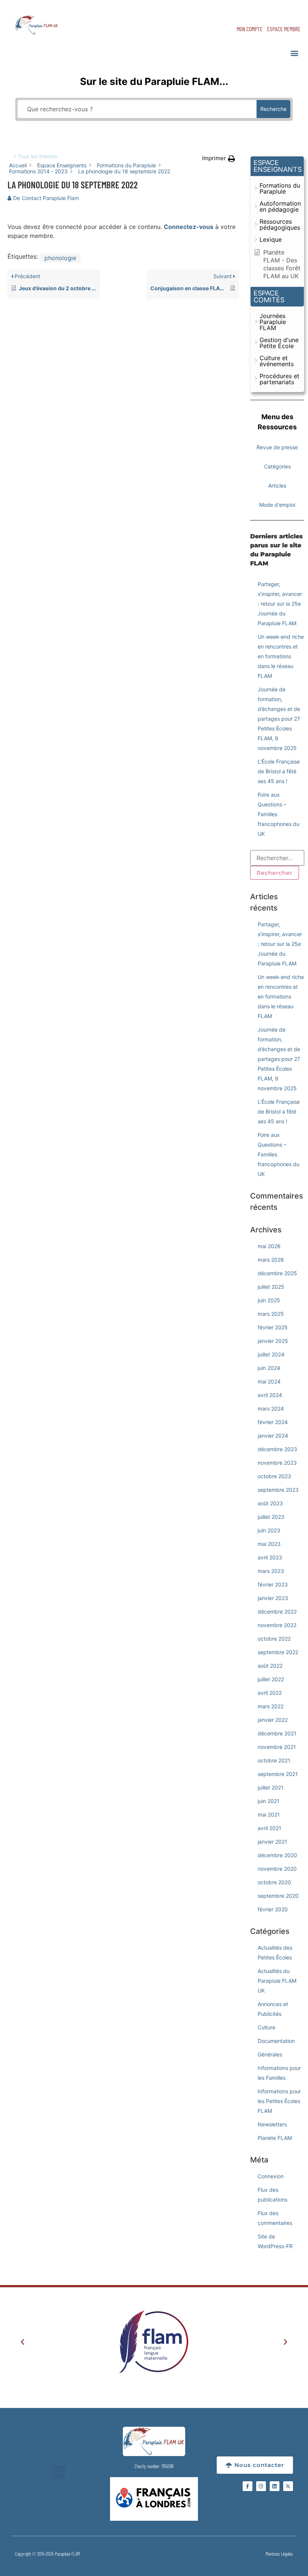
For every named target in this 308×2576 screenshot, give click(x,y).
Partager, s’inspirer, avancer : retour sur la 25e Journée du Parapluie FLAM (280, 604)
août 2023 (270, 1503)
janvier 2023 (273, 1598)
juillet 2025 (271, 1287)
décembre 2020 (277, 1855)
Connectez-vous (189, 227)
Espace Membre (284, 29)
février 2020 (273, 1909)
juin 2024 (269, 1368)
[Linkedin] (275, 2486)
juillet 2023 (271, 1517)
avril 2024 (270, 1395)
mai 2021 (269, 1815)
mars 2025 (271, 1314)
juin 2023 (269, 1530)
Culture (266, 2027)
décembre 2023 (277, 1449)
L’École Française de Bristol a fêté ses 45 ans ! (279, 771)
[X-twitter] (288, 2486)
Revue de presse (277, 447)
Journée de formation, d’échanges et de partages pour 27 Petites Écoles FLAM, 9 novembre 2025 (279, 719)
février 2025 (273, 1327)
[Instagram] (261, 2486)
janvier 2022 (273, 1720)
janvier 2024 (273, 1436)
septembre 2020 (278, 1896)
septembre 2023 (278, 1490)
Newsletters (272, 2124)
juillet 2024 (271, 1354)
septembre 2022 (278, 1652)
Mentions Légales (279, 2554)
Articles (277, 486)
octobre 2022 (274, 1639)
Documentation (276, 2041)
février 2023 (273, 1584)
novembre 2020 (277, 1869)
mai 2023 (269, 1544)
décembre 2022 (277, 1612)
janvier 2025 (273, 1341)
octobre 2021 (274, 1760)
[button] (294, 53)
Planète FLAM (275, 2138)
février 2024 (273, 1422)
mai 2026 (269, 1246)
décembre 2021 (277, 1733)
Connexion (271, 2176)
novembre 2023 (277, 1463)
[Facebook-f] (248, 2486)
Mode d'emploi (277, 505)
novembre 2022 (277, 1625)
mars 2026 (271, 1260)
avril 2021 (269, 1828)
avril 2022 (270, 1693)
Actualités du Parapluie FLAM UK (277, 1981)
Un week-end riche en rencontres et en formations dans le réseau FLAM (281, 656)
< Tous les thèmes (35, 156)
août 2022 (270, 1666)
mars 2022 (271, 1706)
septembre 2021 (278, 1774)
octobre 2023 (274, 1476)
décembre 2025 (277, 1273)
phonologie (60, 258)
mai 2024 (269, 1381)
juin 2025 (269, 1300)
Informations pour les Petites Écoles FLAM (279, 2101)
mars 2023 (271, 1571)
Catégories (277, 466)
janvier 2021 (273, 1842)
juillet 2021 (271, 1787)
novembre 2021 (277, 1747)
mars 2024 (271, 1408)
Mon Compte (250, 29)
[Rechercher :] (277, 858)
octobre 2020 (274, 1882)
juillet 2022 (271, 1679)
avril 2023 (270, 1557)
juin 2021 (269, 1801)
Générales (270, 2054)
